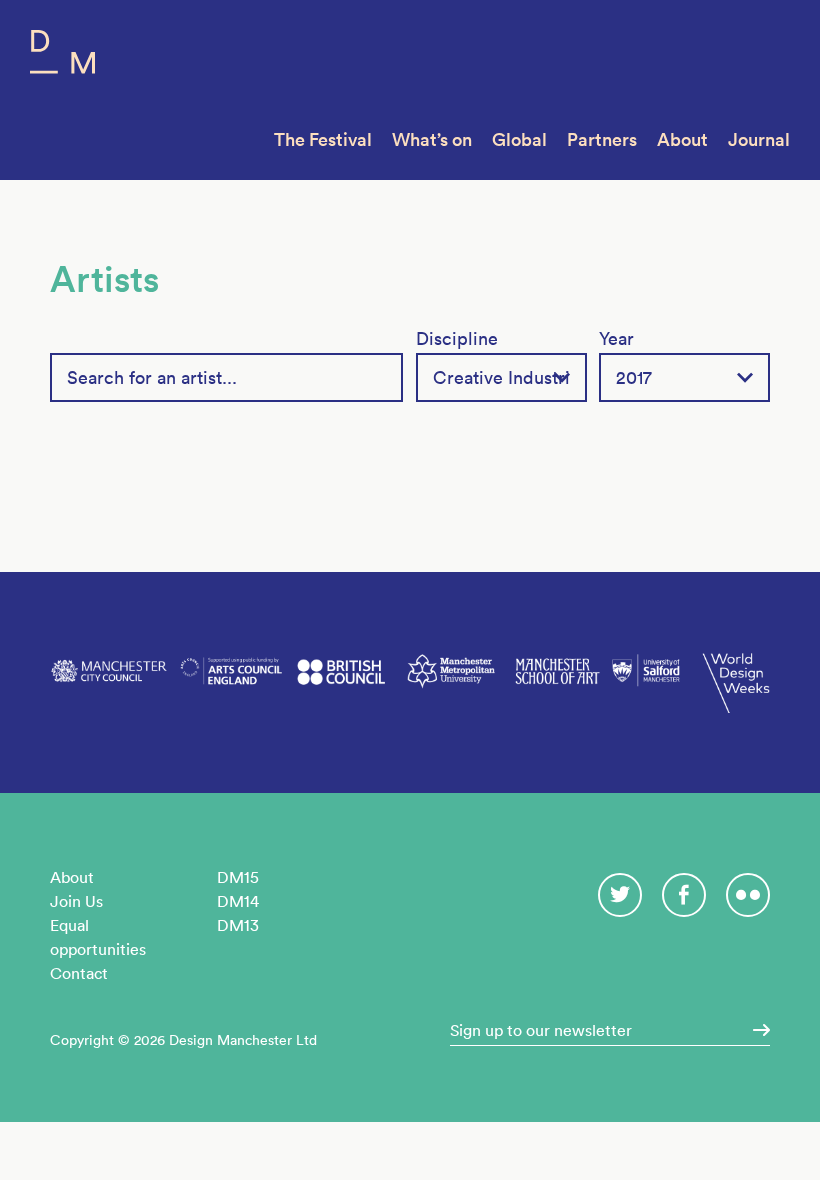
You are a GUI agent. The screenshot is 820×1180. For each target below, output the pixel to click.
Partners (602, 139)
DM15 (238, 877)
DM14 (238, 901)
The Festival (323, 139)
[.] (755, 1030)
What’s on (432, 139)
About (682, 139)
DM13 (238, 925)
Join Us (76, 901)
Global (519, 139)
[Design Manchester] (62, 56)
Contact (79, 973)
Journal (759, 139)
